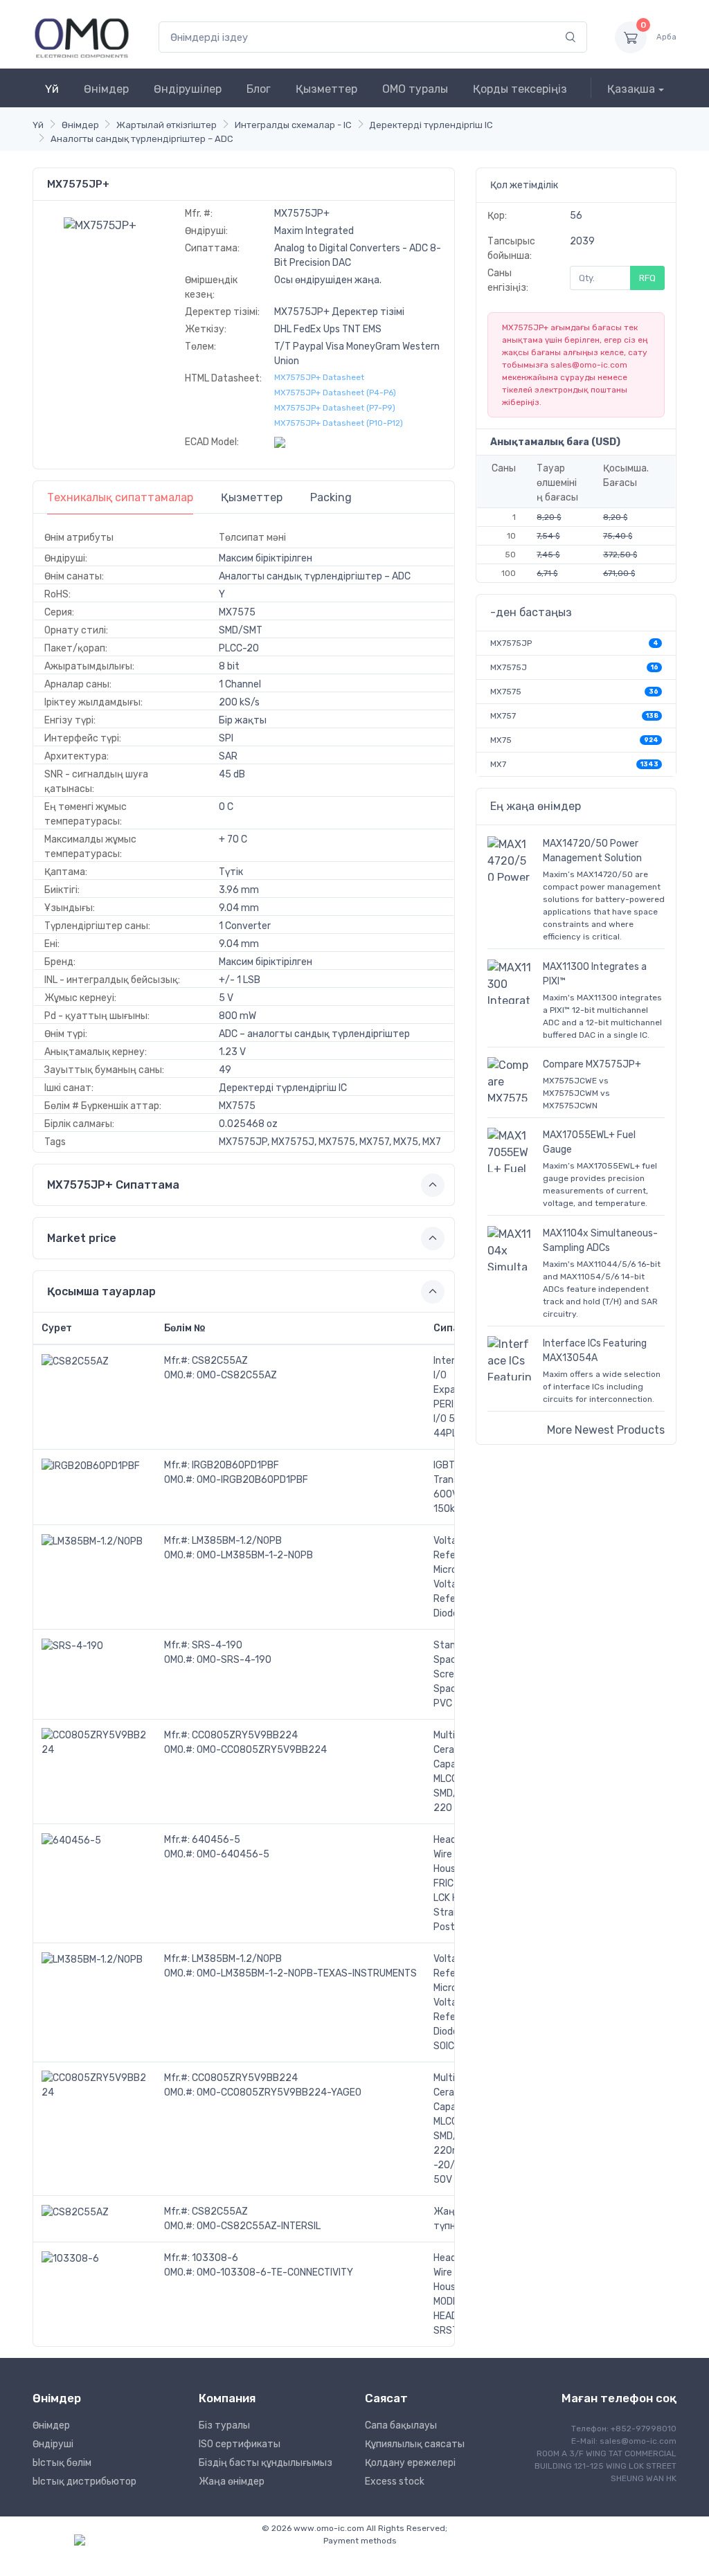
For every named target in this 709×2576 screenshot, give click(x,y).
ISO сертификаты (240, 2444)
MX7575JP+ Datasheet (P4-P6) (335, 393)
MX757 (503, 716)
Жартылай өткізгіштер (167, 125)
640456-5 (216, 1840)
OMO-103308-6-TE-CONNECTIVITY (275, 2272)
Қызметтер (326, 89)
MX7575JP (511, 643)
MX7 (498, 764)
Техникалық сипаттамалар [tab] (120, 497)
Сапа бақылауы (401, 2425)
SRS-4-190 (217, 1645)
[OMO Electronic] (82, 37)
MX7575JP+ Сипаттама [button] (113, 1185)
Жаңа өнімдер (232, 2482)
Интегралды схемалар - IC (293, 125)
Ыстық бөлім (62, 2463)
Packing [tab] (331, 497)
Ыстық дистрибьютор (84, 2482)
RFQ (647, 278)
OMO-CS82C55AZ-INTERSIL (259, 2226)
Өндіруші (53, 2444)
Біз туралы (224, 2425)
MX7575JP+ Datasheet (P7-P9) (335, 408)
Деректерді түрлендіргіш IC (431, 125)
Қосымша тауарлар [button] (101, 1291)
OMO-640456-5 (233, 1854)
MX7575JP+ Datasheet (319, 377)
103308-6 (215, 2258)
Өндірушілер (188, 89)
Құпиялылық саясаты (415, 2444)
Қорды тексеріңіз (520, 89)
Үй (52, 89)
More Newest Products (606, 1430)
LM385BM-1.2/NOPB (237, 1541)
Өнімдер (106, 89)
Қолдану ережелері (410, 2463)
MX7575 (506, 692)
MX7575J (509, 667)
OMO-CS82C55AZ (237, 1375)
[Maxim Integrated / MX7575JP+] (100, 225)
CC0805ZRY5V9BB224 (245, 1735)
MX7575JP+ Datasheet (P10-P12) (339, 423)
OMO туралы (415, 89)
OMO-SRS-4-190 (234, 1660)
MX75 (501, 740)
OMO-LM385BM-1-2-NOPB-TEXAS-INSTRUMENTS (307, 1973)
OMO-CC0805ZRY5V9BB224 (262, 1750)
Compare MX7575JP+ (592, 1064)
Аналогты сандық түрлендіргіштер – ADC (142, 139)
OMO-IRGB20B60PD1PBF (252, 1480)
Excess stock (395, 2482)
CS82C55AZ (220, 1361)
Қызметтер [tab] (252, 497)
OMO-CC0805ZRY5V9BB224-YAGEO (279, 2092)
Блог (259, 89)
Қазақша (631, 89)
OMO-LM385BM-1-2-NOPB (255, 1555)
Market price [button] (82, 1238)
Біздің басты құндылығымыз (266, 2463)
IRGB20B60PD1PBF (235, 1465)
